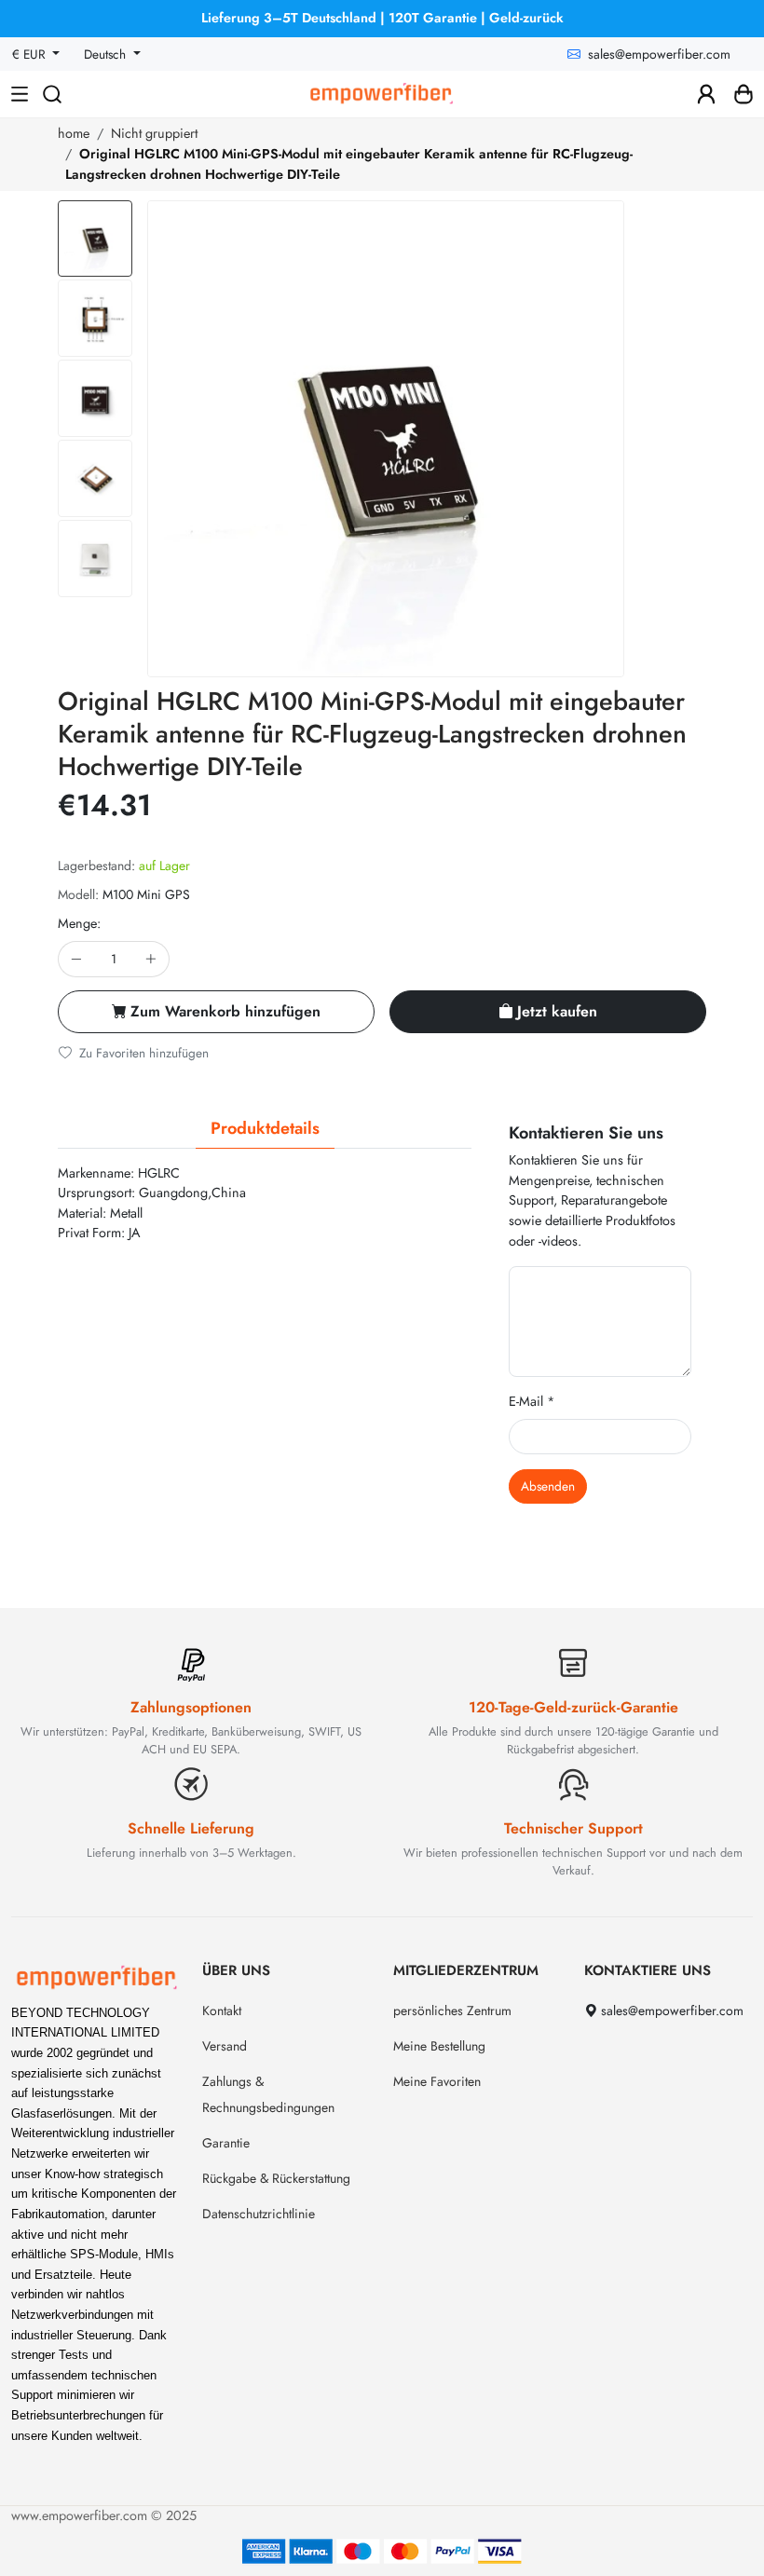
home (74, 133)
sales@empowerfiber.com (659, 54)
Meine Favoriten (437, 2081)
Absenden (548, 1486)
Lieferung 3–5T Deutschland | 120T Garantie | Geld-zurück (382, 18)
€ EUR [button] (31, 54)
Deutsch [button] (107, 54)
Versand (225, 2046)
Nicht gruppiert (154, 133)
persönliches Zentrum (452, 2010)
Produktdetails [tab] (265, 1128)
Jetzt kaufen (557, 1011)
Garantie (226, 2143)
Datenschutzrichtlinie (259, 2214)
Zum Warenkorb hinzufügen (225, 1011)
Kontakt (222, 2010)
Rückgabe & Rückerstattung (276, 2178)
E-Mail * (532, 1401)
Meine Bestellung (439, 2046)
